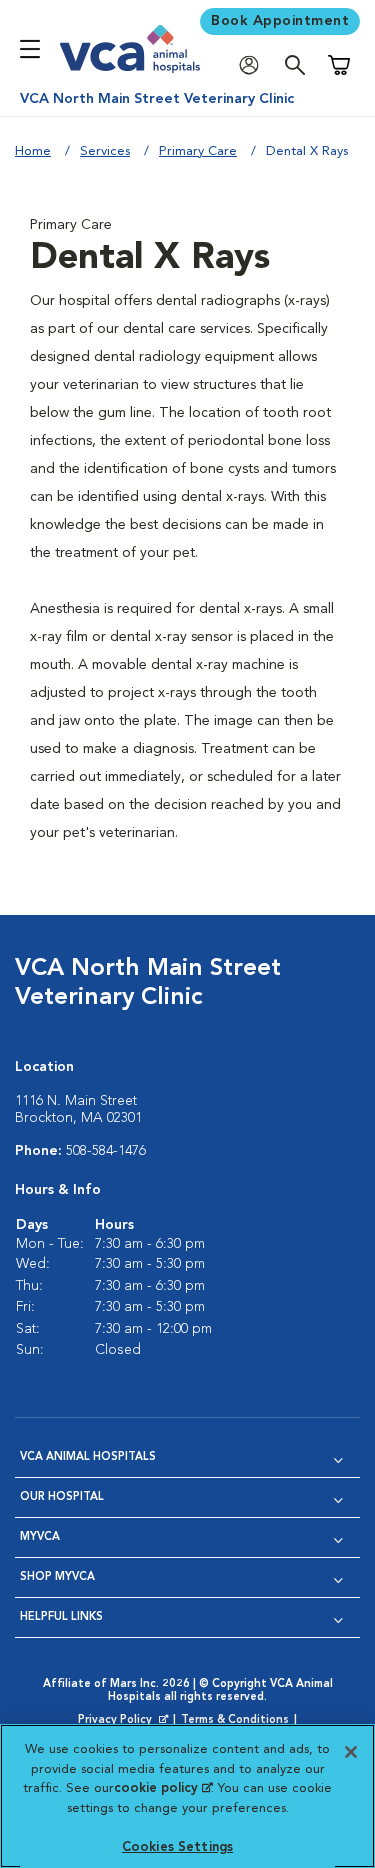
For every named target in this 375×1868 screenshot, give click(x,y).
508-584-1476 (106, 1151)
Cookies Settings (177, 1847)
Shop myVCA (57, 1577)
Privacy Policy (125, 1721)
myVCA (40, 1537)
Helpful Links (61, 1617)
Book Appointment (280, 21)
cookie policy (163, 1788)
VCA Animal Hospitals (88, 1457)
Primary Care (198, 151)
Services (105, 151)
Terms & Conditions (235, 1720)
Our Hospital (62, 1497)
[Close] (351, 1752)
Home (33, 151)
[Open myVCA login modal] (254, 65)
